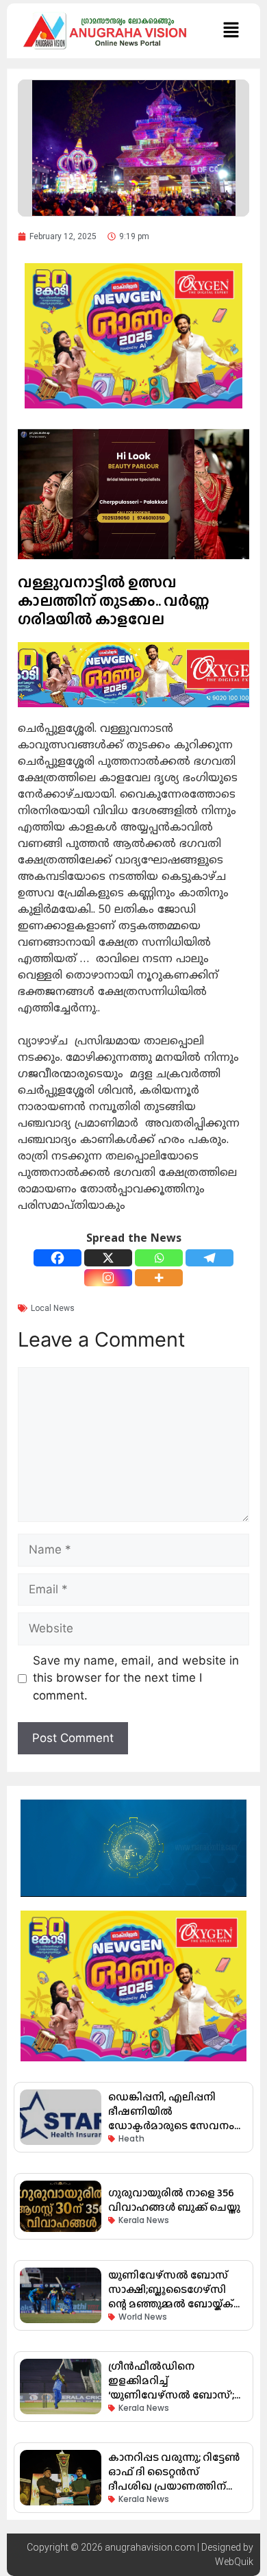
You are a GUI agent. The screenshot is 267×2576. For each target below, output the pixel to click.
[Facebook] (58, 1258)
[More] (159, 1278)
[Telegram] (209, 1258)
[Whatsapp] (159, 1258)
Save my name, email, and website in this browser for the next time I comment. (136, 1678)
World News (143, 2317)
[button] (231, 30)
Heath (131, 2138)
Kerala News (144, 2220)
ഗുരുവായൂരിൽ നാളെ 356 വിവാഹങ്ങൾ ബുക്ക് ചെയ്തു (174, 2200)
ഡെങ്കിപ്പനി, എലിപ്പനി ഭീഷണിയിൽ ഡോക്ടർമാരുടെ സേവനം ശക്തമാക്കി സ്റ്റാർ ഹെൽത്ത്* (171, 2125)
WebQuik (234, 2562)
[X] (108, 1258)
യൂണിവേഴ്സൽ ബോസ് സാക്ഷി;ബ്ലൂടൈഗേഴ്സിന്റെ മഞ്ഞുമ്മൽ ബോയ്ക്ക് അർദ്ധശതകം (171, 2296)
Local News (53, 1308)
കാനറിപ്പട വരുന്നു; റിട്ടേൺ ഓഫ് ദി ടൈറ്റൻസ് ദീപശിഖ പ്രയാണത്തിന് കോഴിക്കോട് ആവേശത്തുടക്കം (174, 2486)
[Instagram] (108, 1278)
